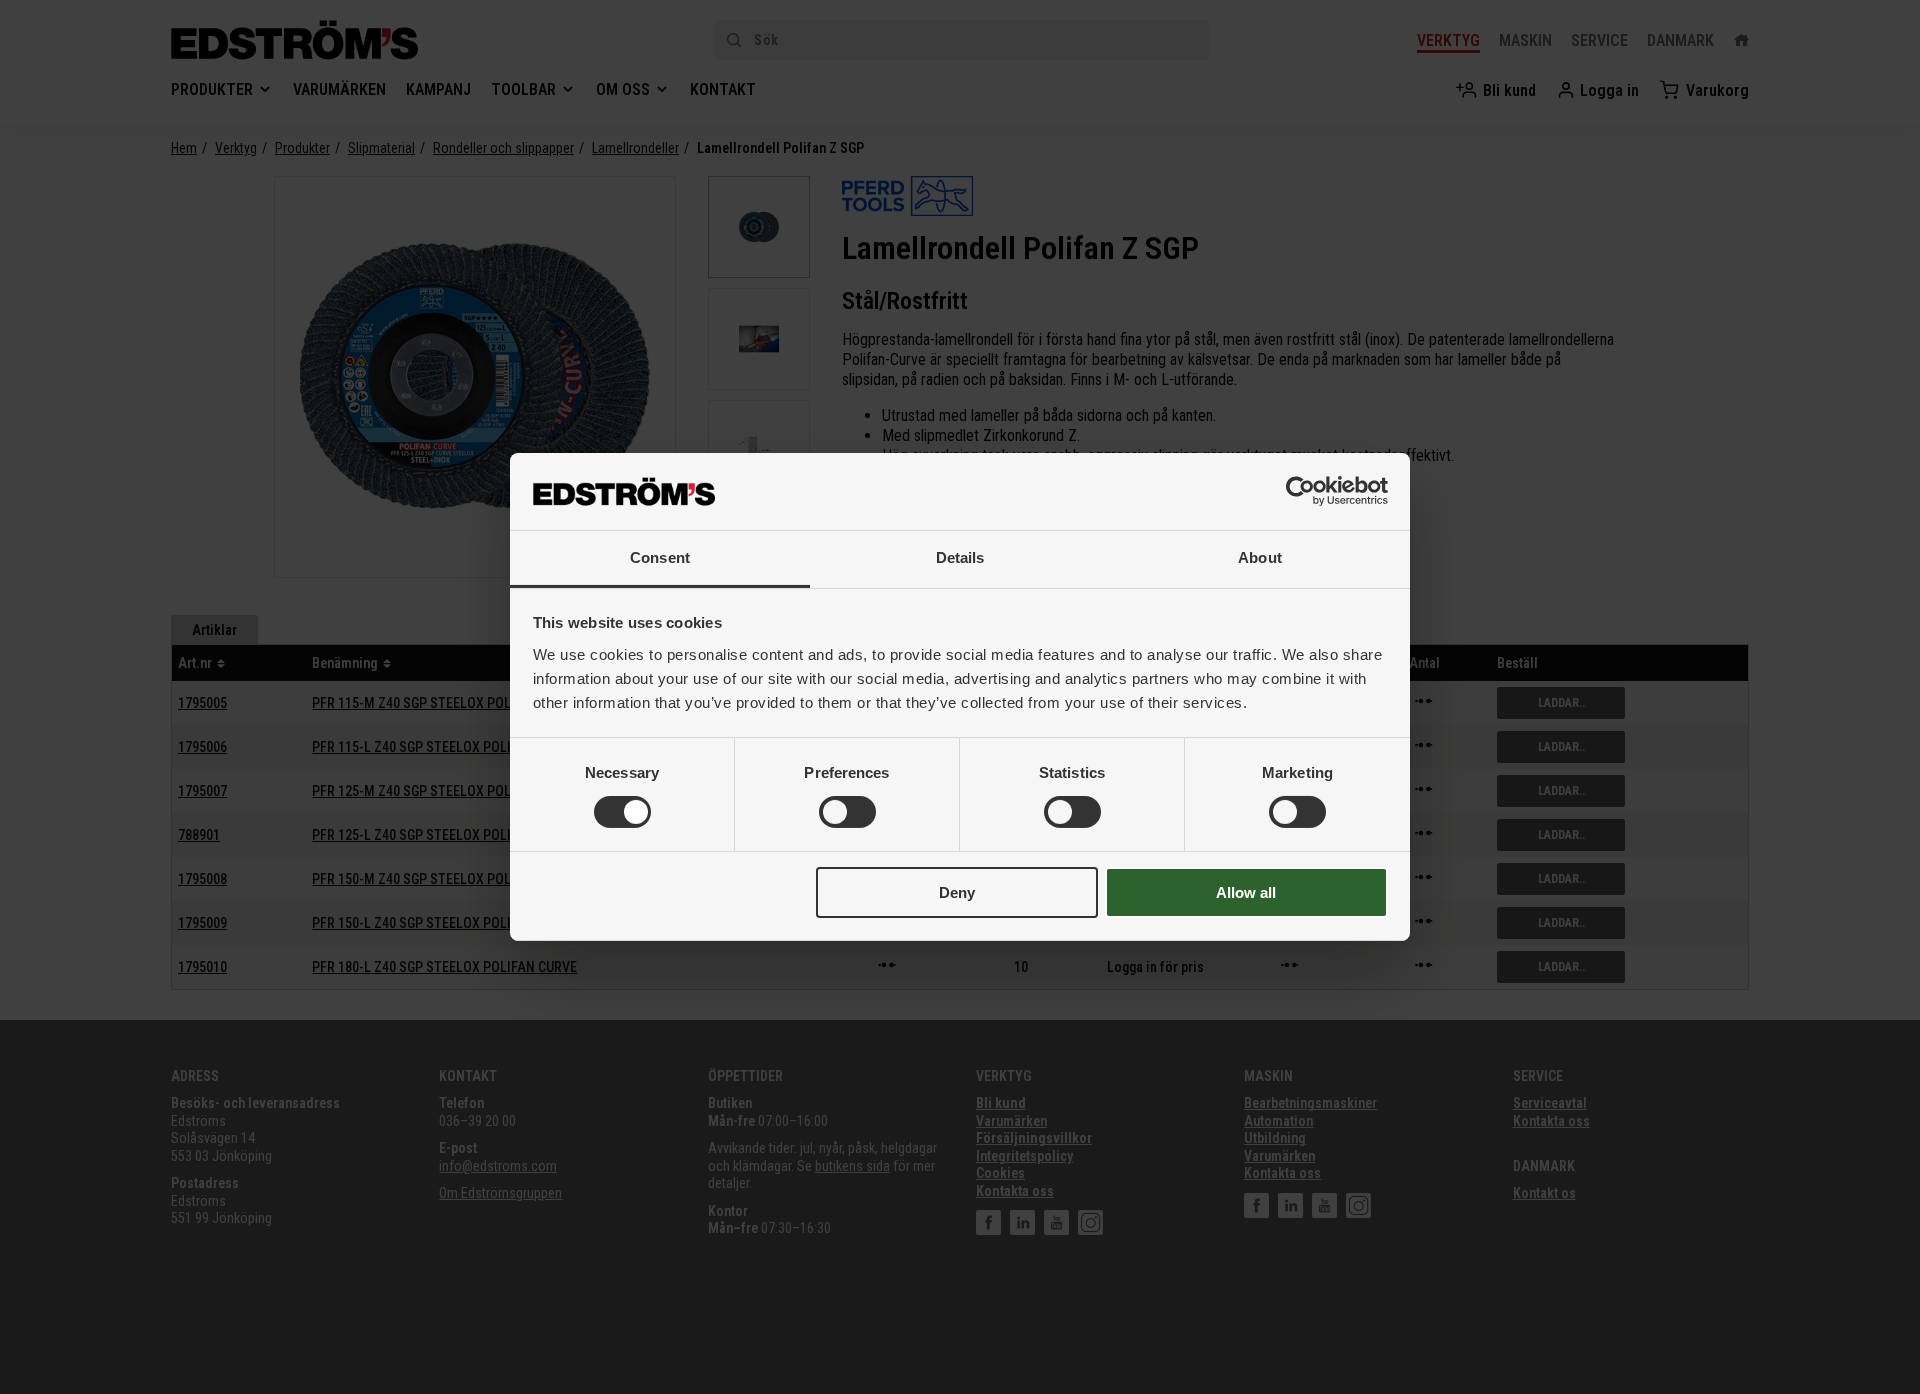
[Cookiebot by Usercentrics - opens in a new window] (1300, 491)
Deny (957, 892)
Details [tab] (960, 557)
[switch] (847, 812)
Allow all (1246, 892)
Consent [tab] (660, 557)
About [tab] (1260, 557)
